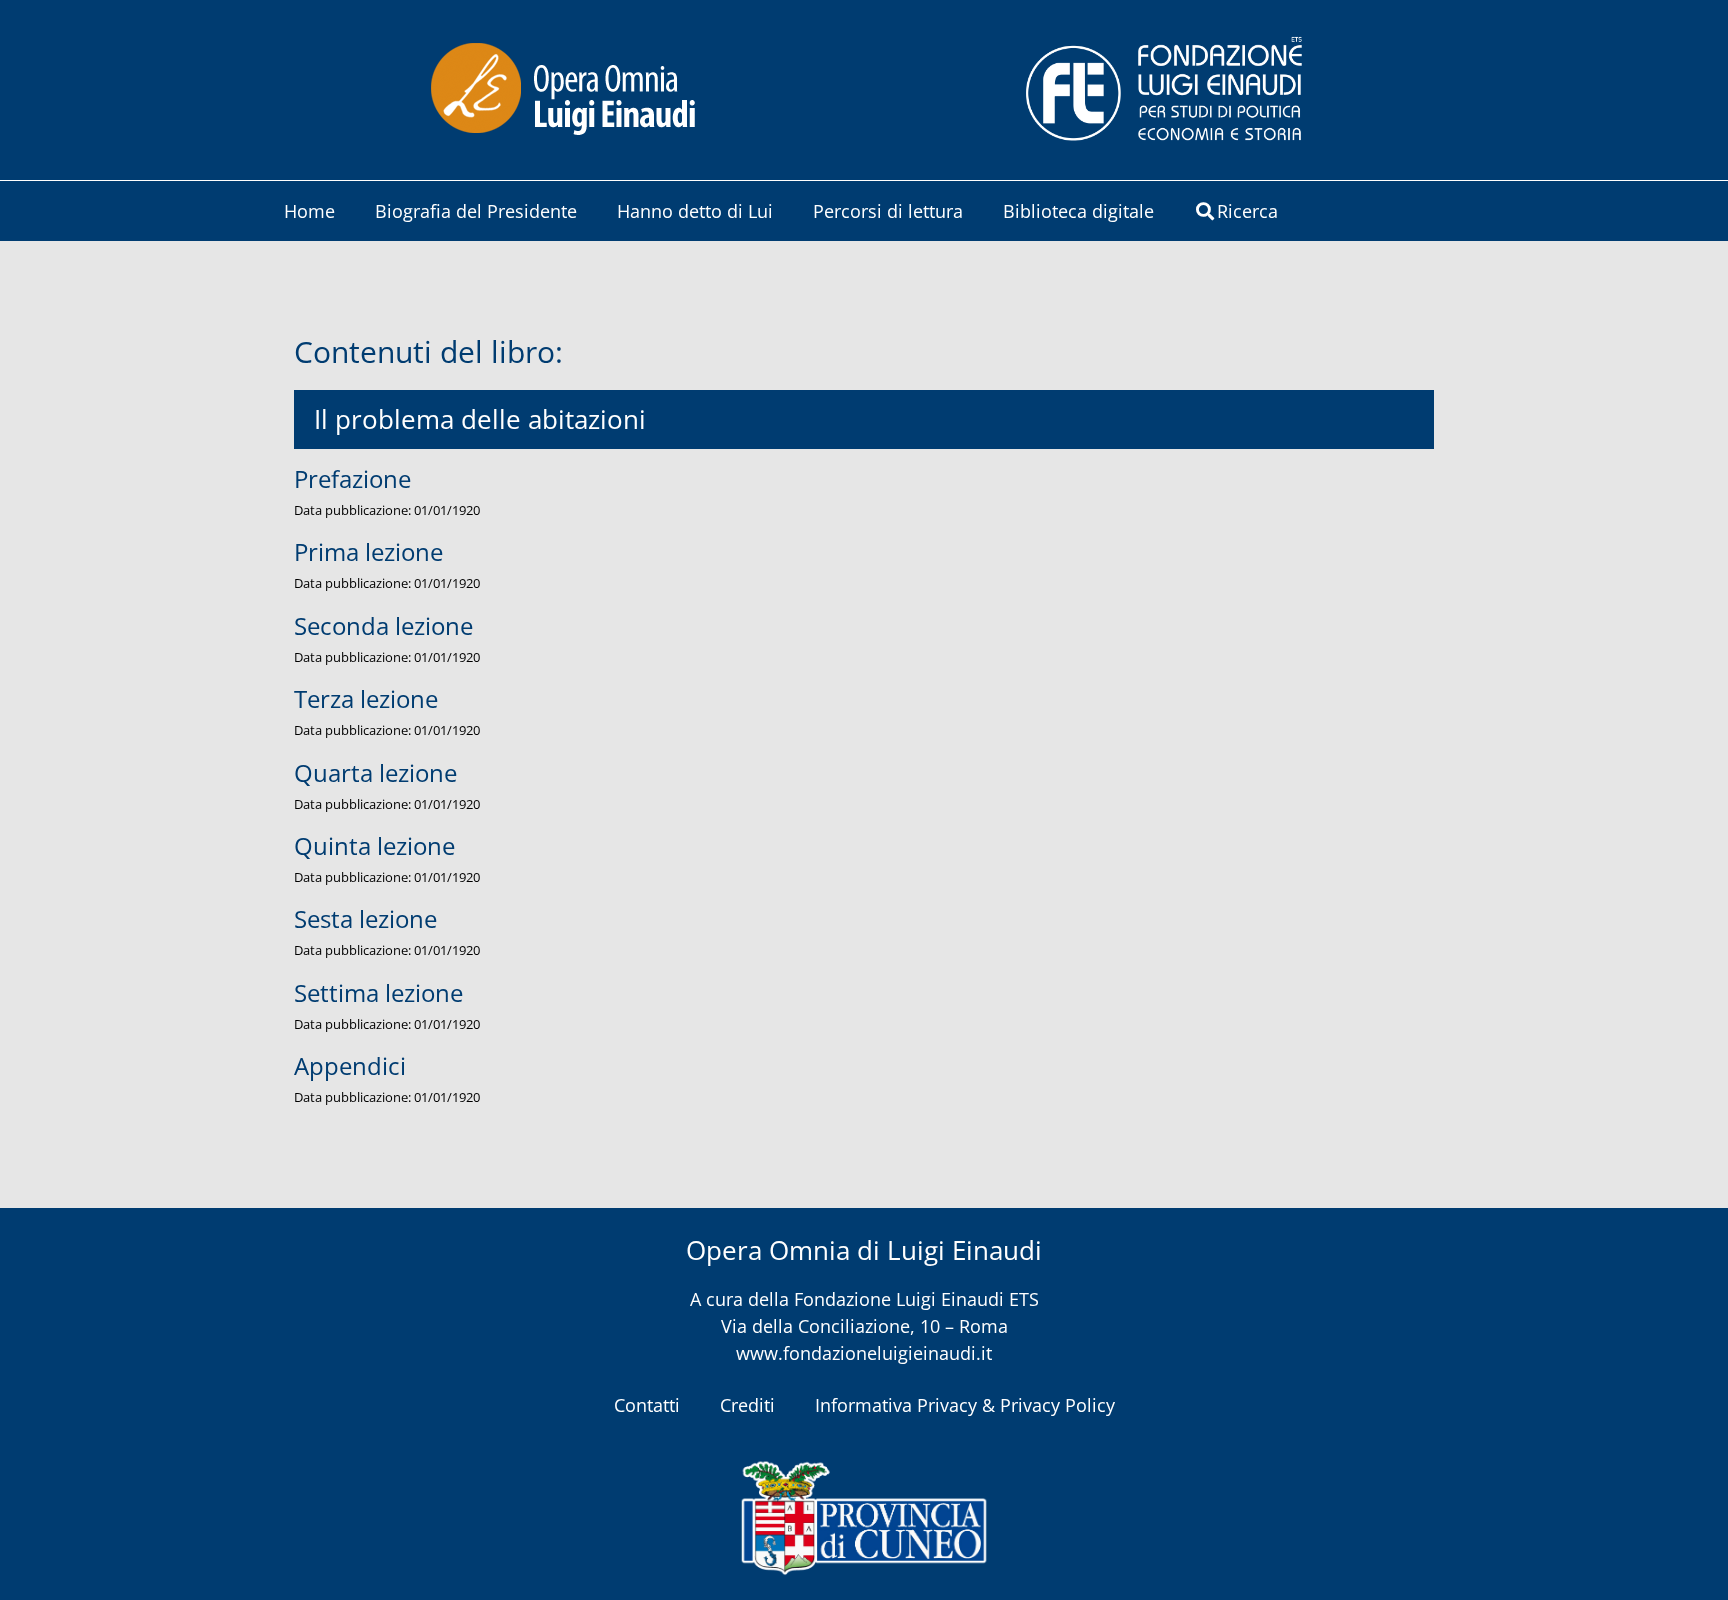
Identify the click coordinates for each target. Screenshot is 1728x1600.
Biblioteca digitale (1078, 211)
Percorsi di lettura (888, 211)
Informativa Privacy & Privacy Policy (965, 1405)
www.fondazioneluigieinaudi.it (864, 1353)
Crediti (747, 1405)
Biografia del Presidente (476, 211)
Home (309, 211)
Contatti (647, 1405)
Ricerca (1247, 211)
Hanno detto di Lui (695, 211)
